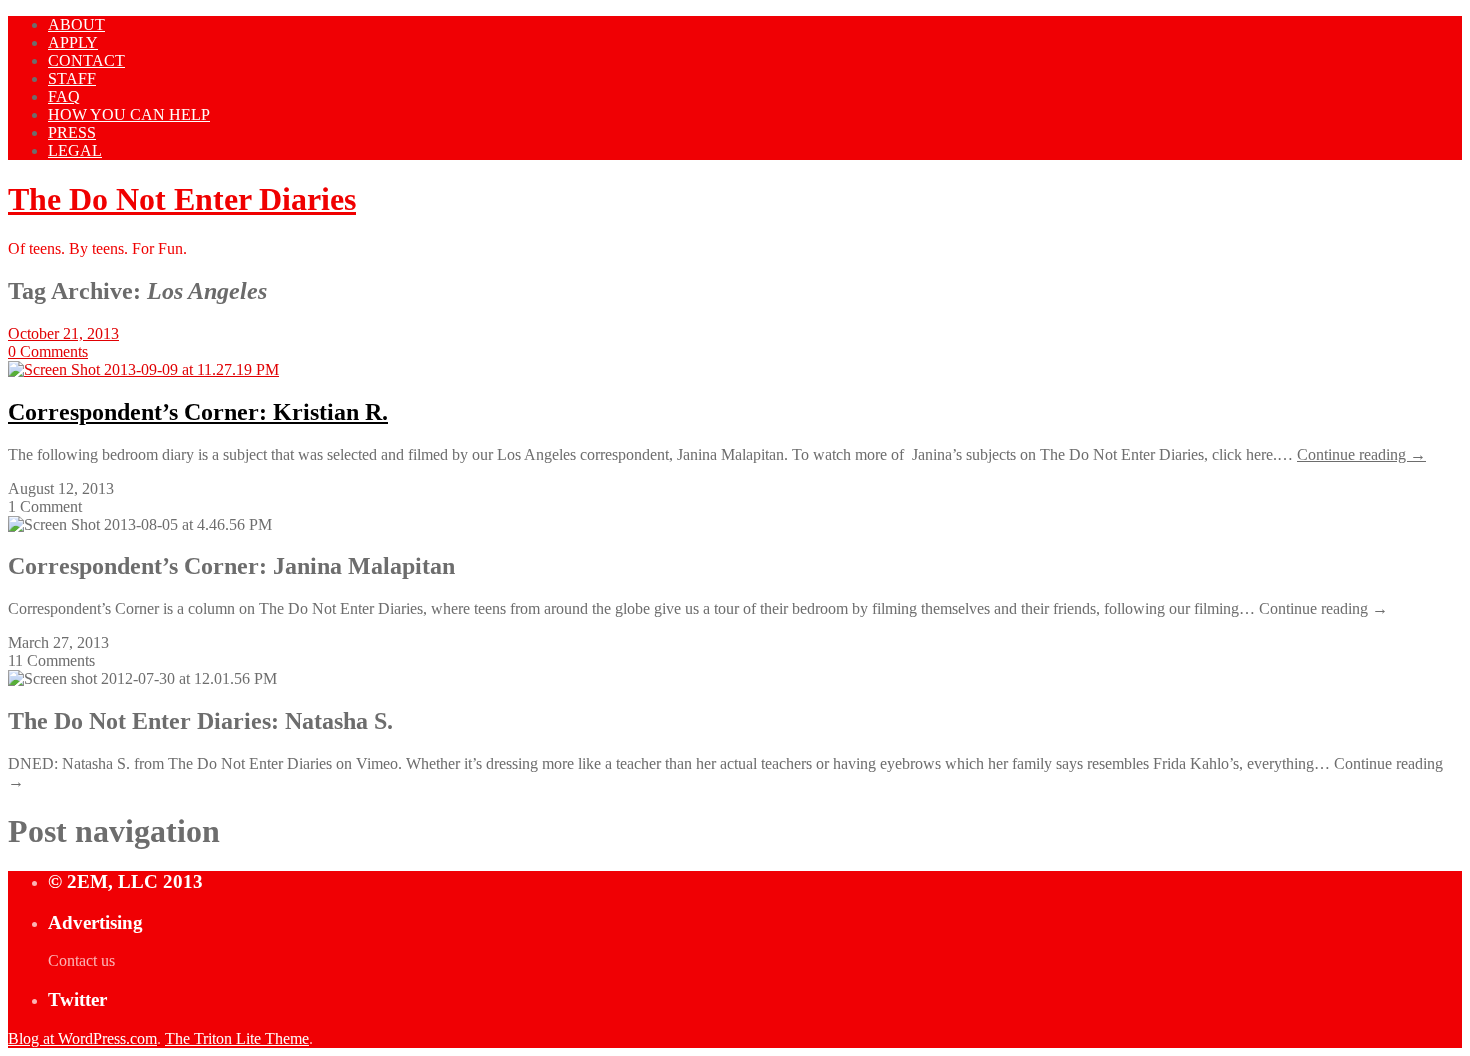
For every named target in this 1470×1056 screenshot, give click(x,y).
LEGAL (75, 150)
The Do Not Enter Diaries (182, 199)
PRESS (72, 132)
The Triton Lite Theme (237, 1038)
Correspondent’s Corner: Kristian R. (198, 412)
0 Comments (48, 351)
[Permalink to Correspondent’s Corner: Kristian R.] (143, 369)
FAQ (64, 96)
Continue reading (1361, 454)
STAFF (72, 78)
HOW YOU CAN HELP (129, 114)
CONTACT (86, 60)
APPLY (73, 42)
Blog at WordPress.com (82, 1038)
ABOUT (76, 24)
